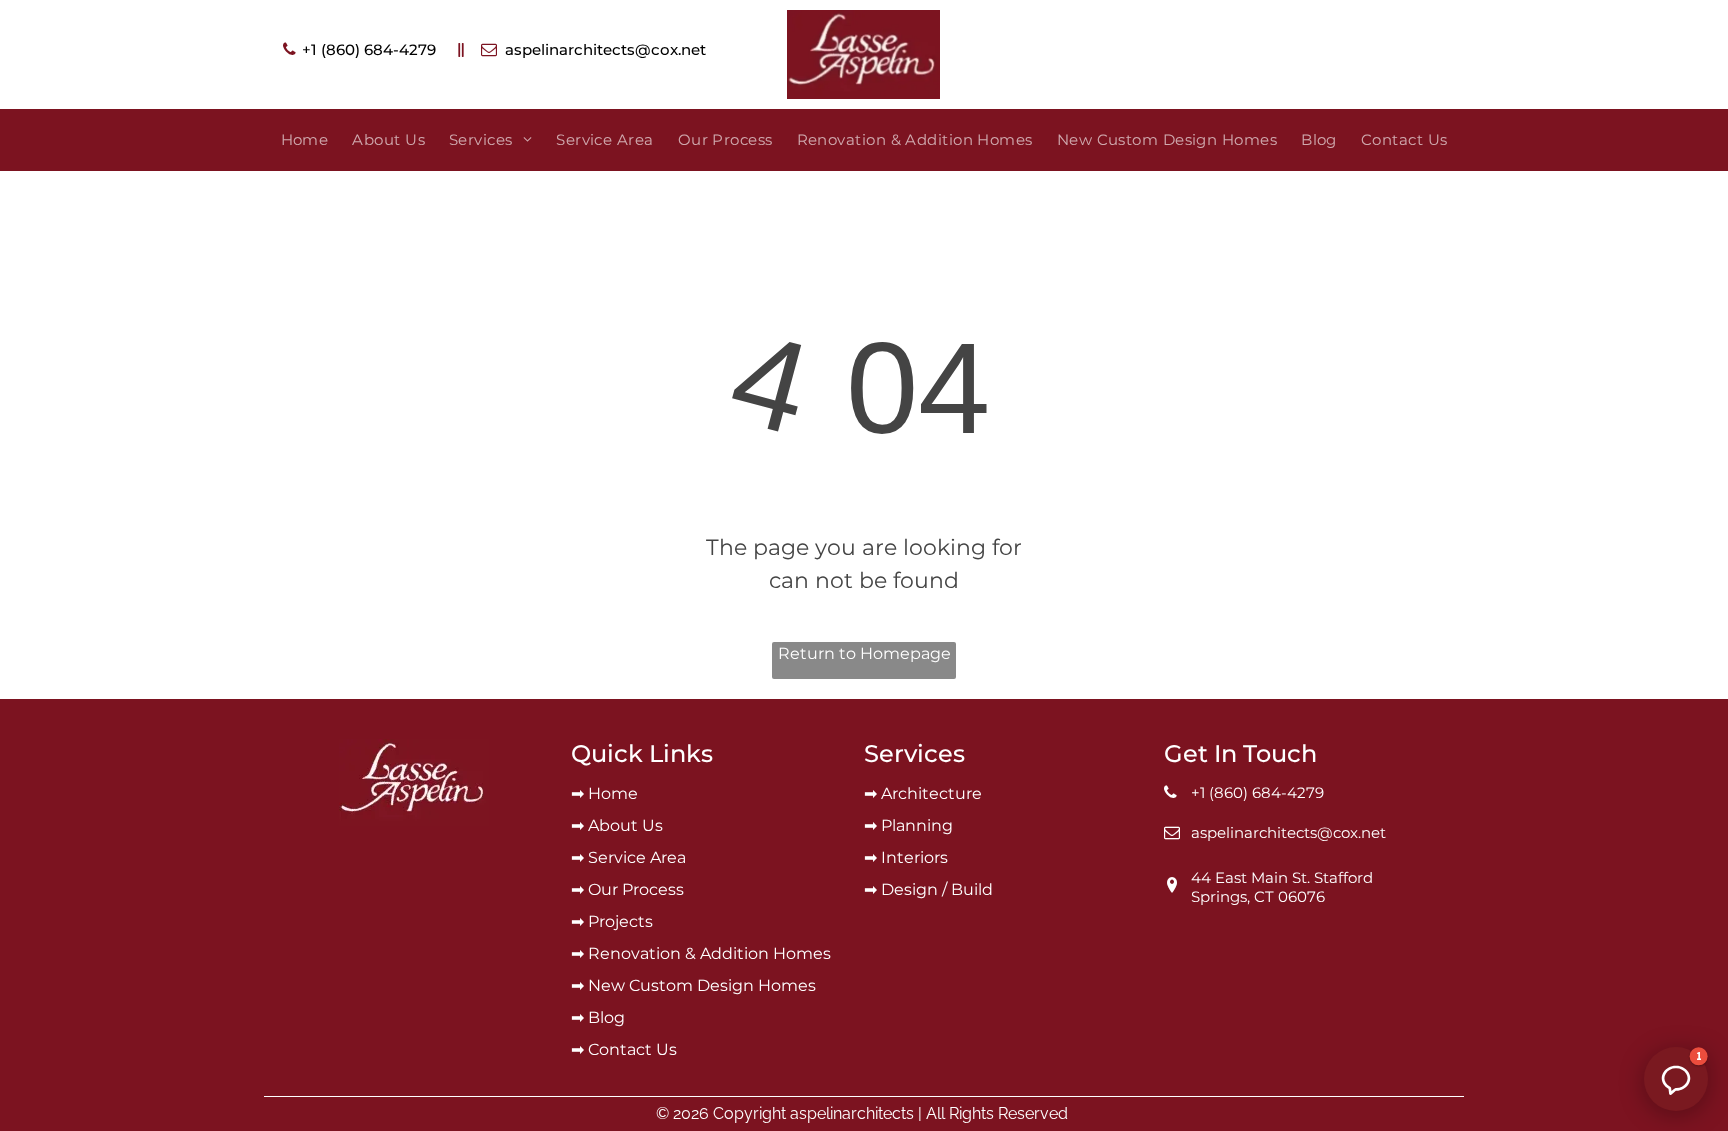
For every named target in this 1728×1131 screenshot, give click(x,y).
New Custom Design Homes (702, 985)
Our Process (636, 889)
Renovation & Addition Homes (709, 953)
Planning (917, 825)
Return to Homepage (864, 653)
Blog (606, 1017)
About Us (625, 825)
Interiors (914, 857)
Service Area (637, 857)
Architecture (931, 793)
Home (613, 793)
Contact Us (632, 1049)
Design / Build (937, 889)
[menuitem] (305, 140)
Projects (620, 921)
